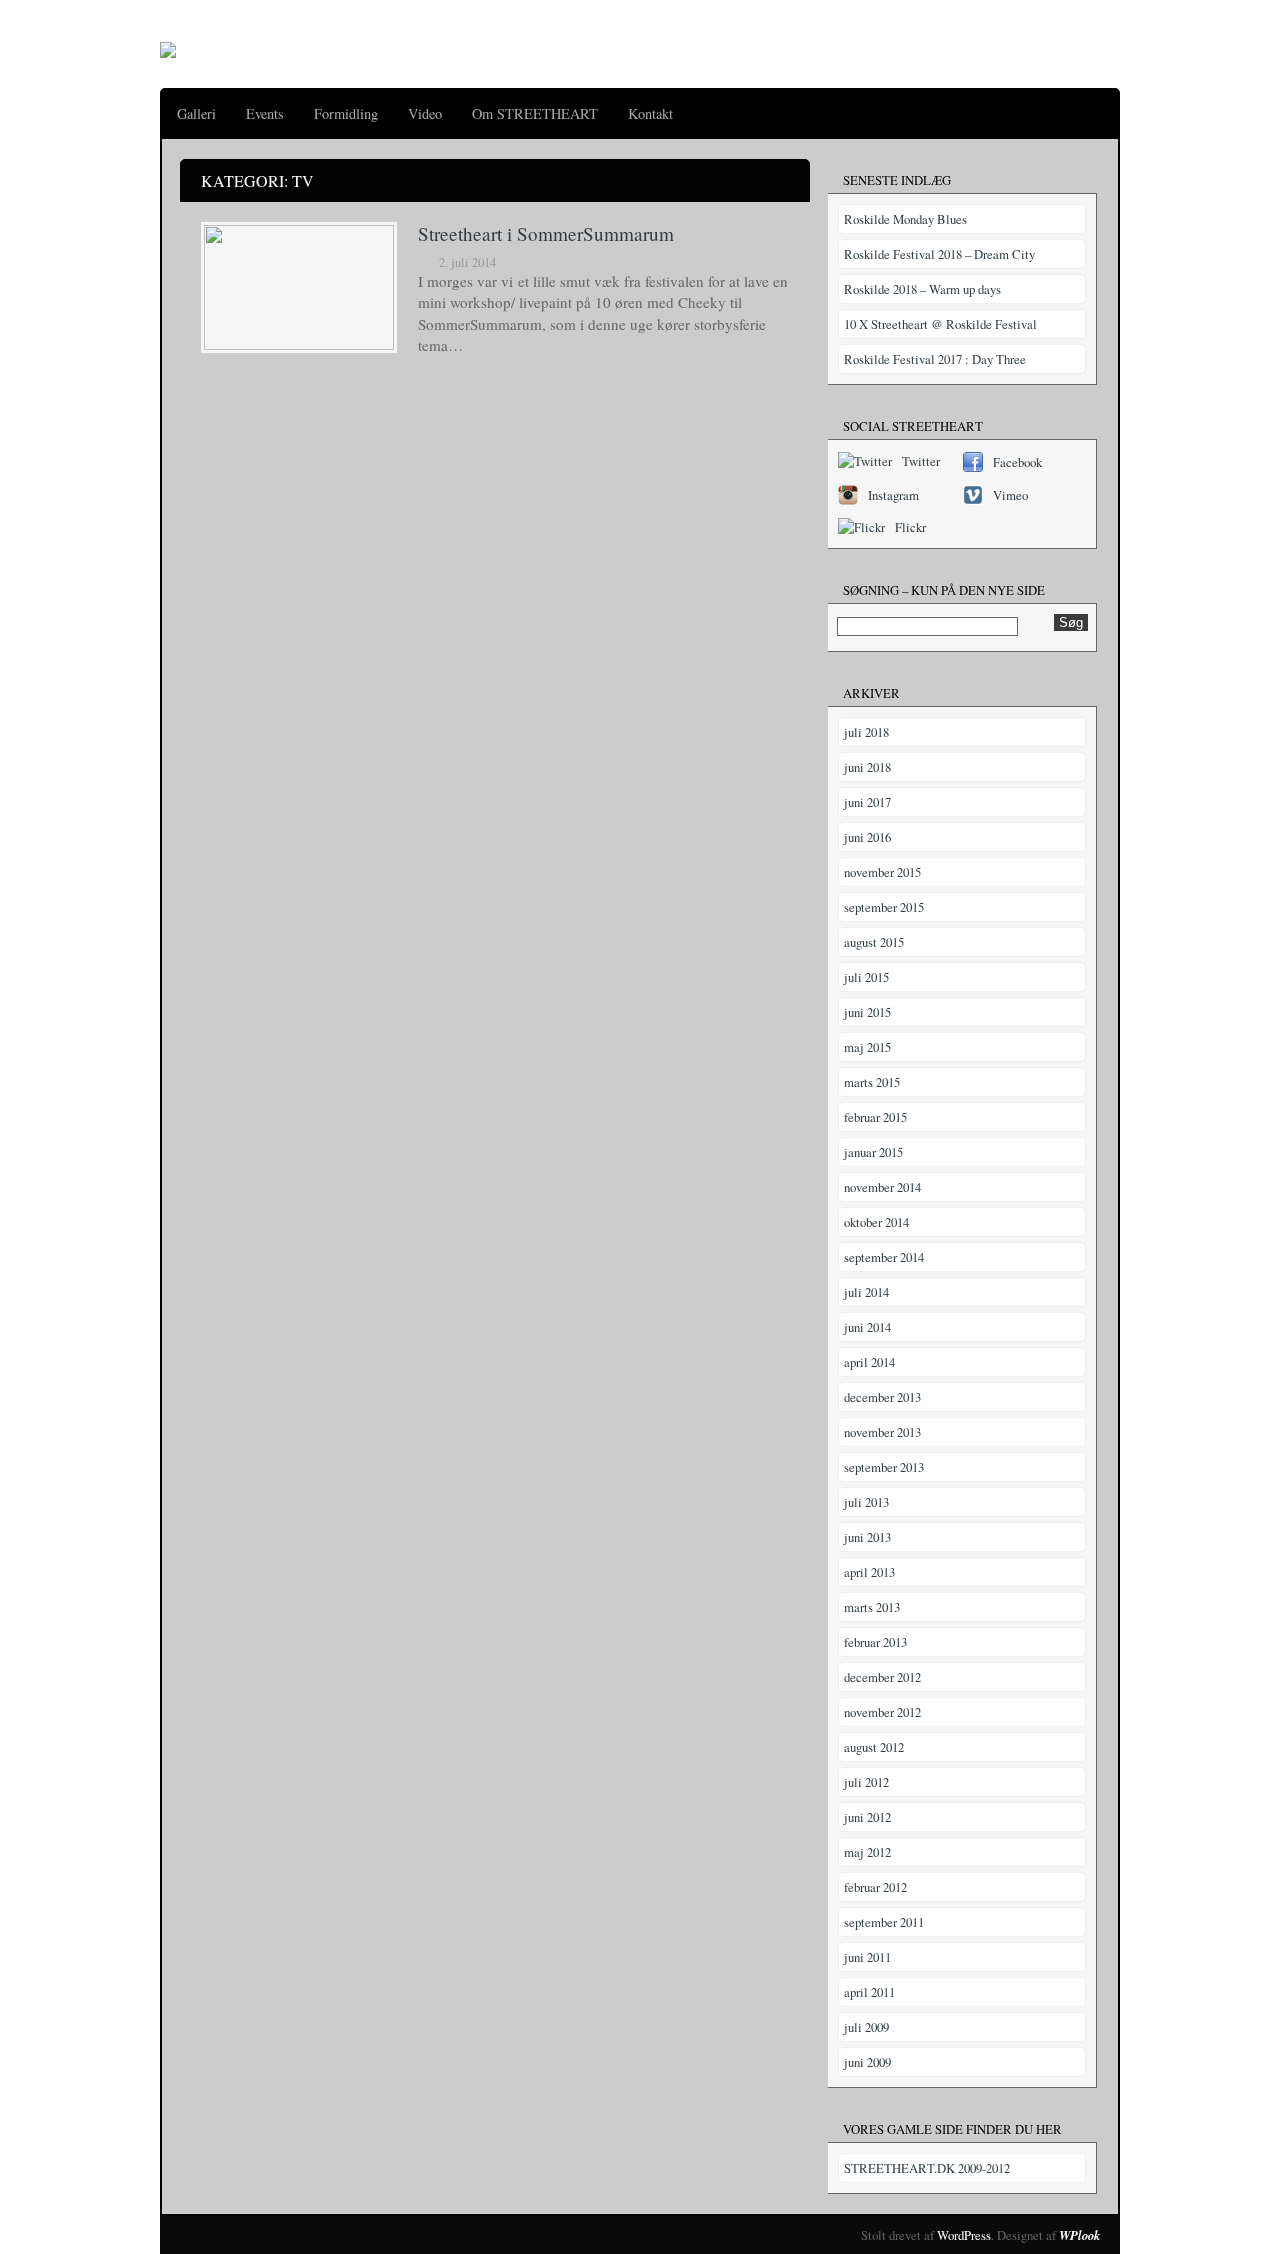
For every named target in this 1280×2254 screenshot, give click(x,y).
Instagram (893, 495)
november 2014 (882, 1187)
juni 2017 (867, 802)
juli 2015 (866, 977)
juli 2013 (866, 1502)
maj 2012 (867, 1852)
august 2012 (874, 1747)
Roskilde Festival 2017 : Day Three (935, 359)
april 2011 (869, 1992)
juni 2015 (867, 1012)
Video (425, 113)
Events (265, 113)
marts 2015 (872, 1082)
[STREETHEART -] (168, 44)
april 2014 (869, 1362)
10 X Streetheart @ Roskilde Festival (940, 324)
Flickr (910, 527)
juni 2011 (867, 1957)
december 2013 (882, 1397)
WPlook (1079, 2235)
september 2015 (884, 907)
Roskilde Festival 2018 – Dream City (939, 254)
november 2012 (882, 1712)
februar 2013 (875, 1642)
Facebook (1017, 462)
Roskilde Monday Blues (905, 219)
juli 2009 (866, 2027)
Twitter (921, 461)
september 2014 (884, 1257)
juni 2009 (867, 2062)
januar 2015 (873, 1152)
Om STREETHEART (535, 113)
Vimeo (1010, 495)
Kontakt (650, 113)
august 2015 (874, 942)
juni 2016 (867, 837)
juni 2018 (867, 767)
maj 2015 (867, 1047)
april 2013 (869, 1572)
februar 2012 (875, 1887)
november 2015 (882, 872)
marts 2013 (872, 1607)
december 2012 (882, 1677)
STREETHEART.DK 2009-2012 (927, 2168)
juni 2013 (867, 1537)
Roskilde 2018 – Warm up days (922, 289)
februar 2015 (875, 1117)
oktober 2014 (876, 1222)
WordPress (964, 2235)
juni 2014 (867, 1327)
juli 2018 (866, 732)
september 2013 (884, 1467)
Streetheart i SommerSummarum (546, 233)
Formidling (346, 113)
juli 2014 (866, 1292)
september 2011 (884, 1922)
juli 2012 (866, 1782)
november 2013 (882, 1432)
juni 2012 (867, 1817)
